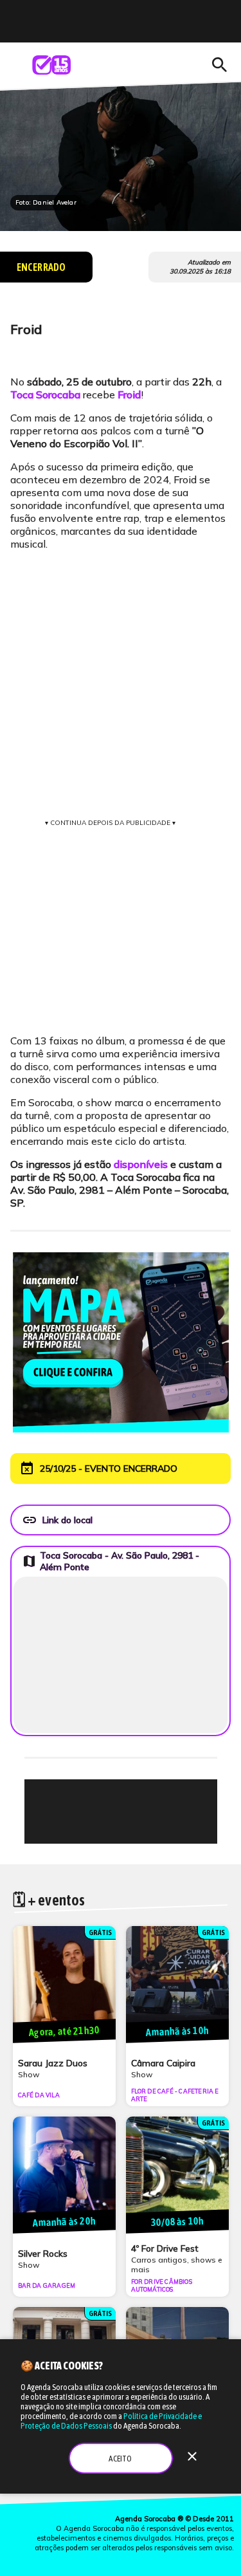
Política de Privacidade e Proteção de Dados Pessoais (111, 2421)
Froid (129, 394)
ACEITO (120, 2459)
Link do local (57, 1520)
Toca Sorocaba (45, 394)
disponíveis (141, 1164)
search (219, 65)
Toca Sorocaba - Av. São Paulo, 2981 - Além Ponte (111, 1561)
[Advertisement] (127, 1812)
